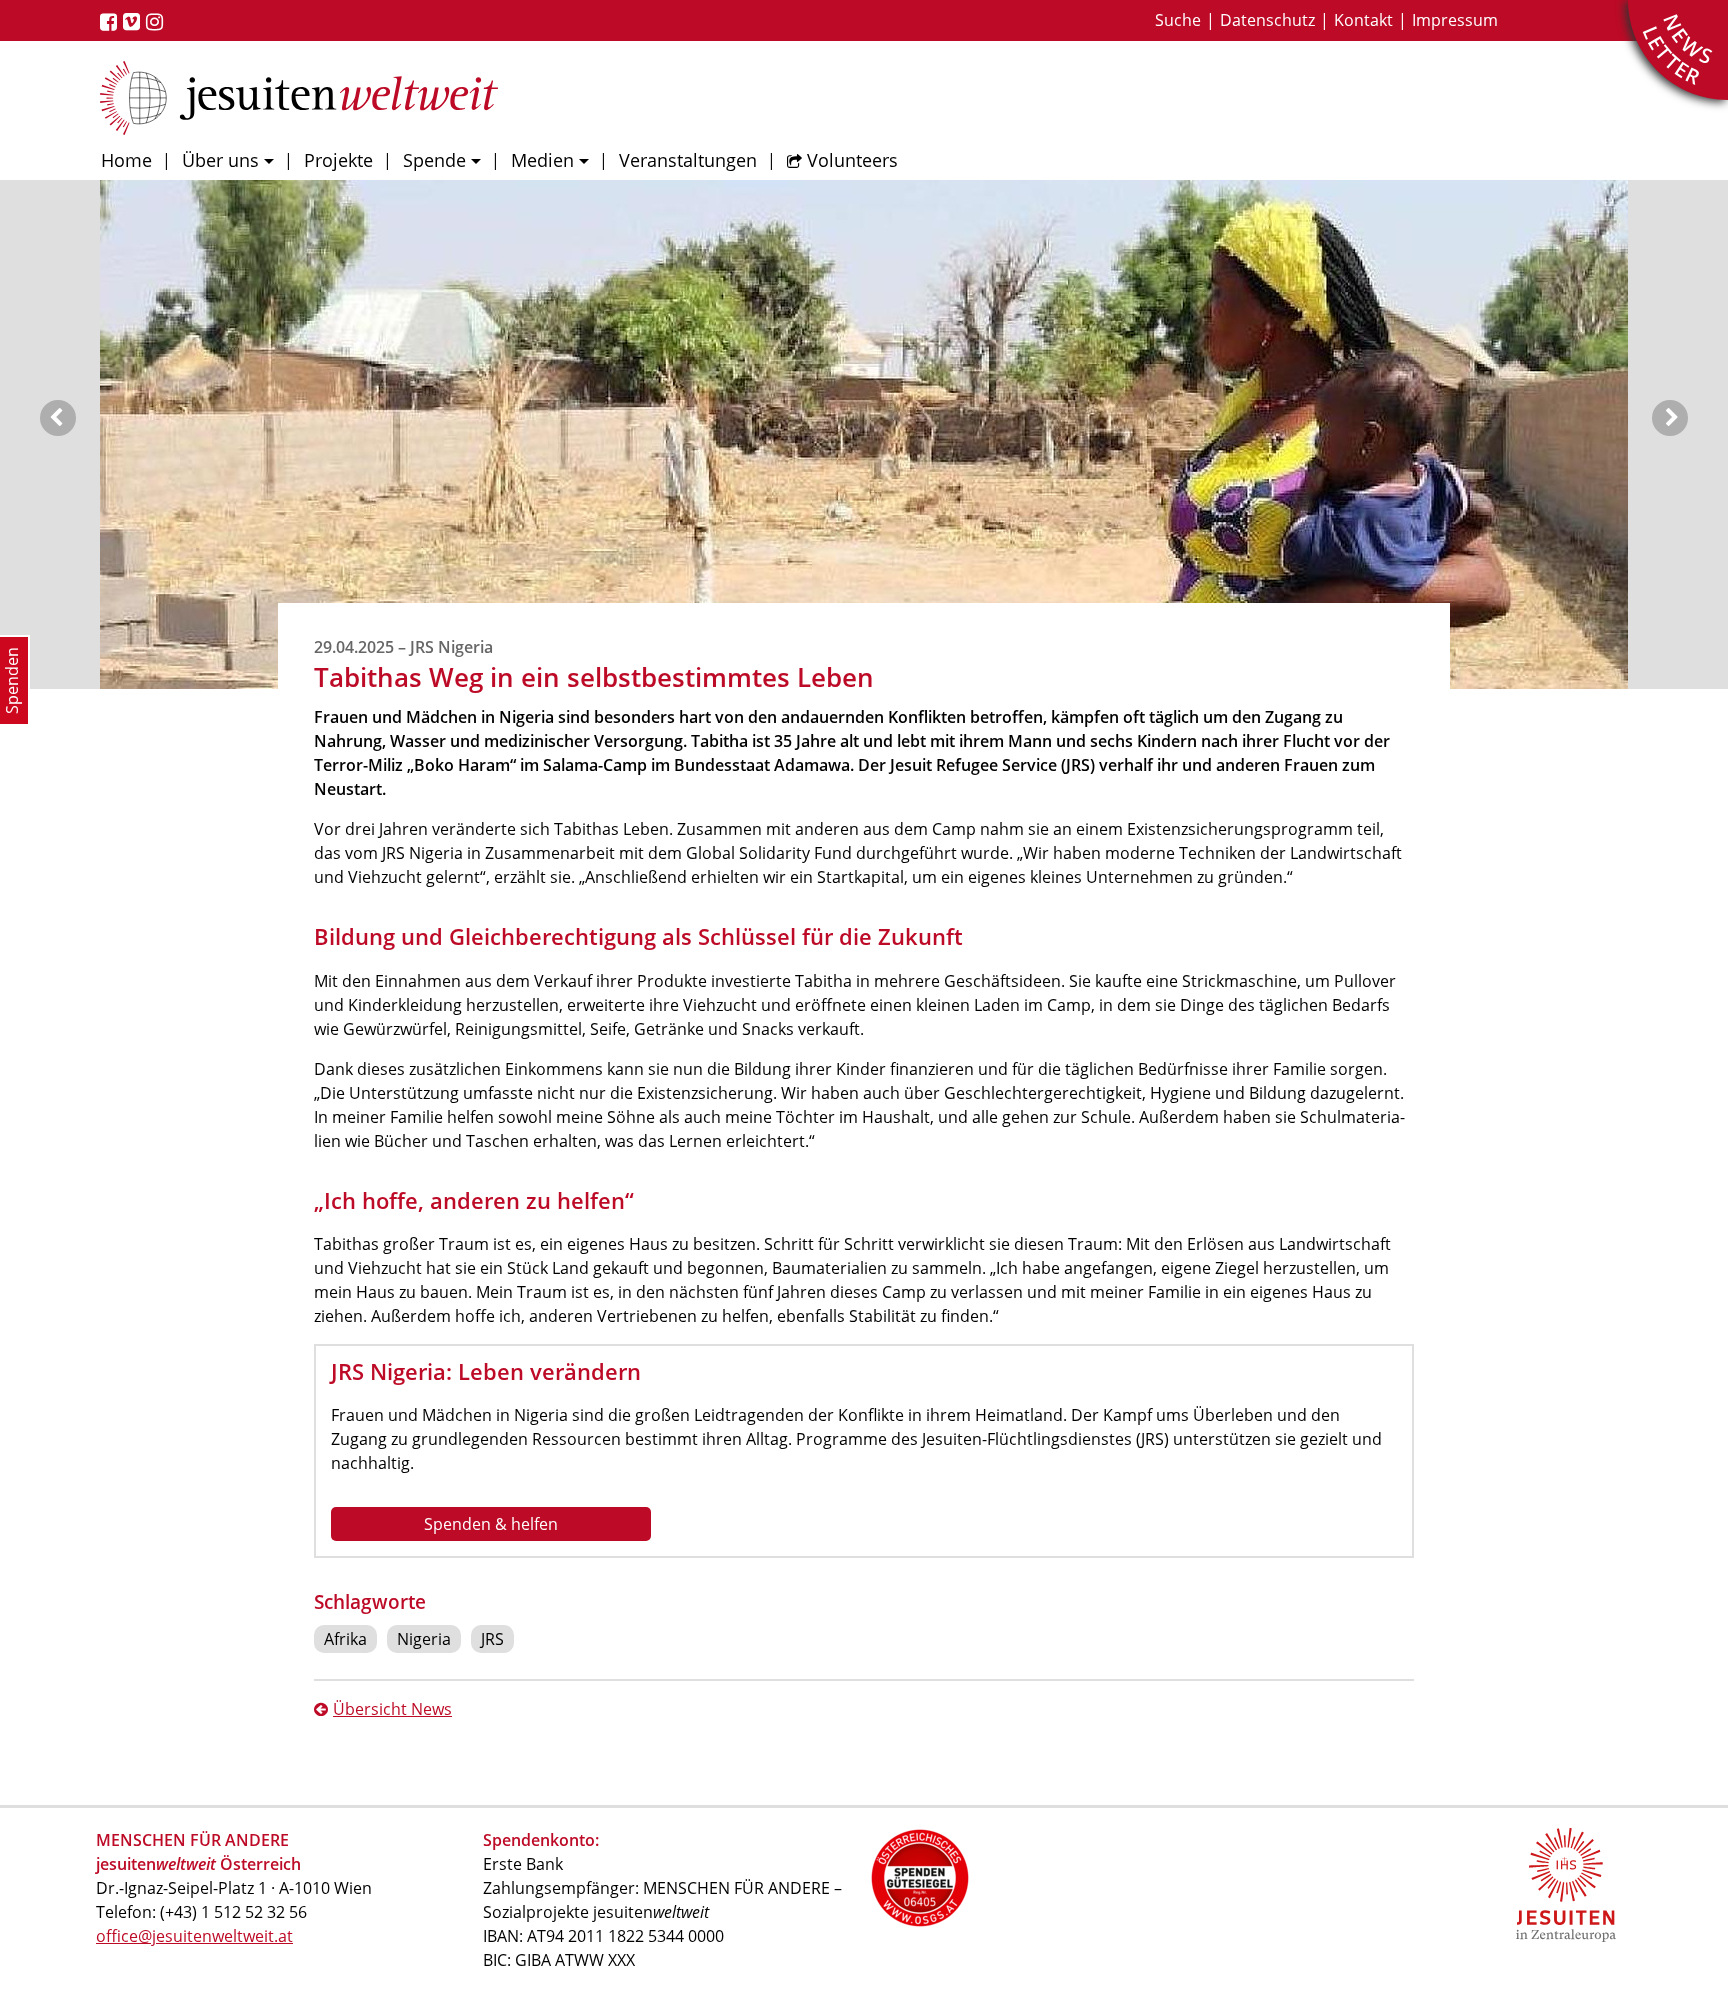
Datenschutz (1267, 20)
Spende (434, 160)
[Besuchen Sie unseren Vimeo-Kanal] (134, 22)
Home (126, 160)
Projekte (338, 160)
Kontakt (1363, 20)
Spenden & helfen (491, 1524)
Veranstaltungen (688, 160)
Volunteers (852, 160)
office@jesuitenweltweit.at (194, 1936)
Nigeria (424, 1639)
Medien (542, 160)
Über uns (220, 160)
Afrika (345, 1639)
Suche (1178, 20)
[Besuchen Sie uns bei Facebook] (111, 22)
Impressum (1455, 20)
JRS (492, 1639)
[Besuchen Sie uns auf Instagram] (157, 22)
